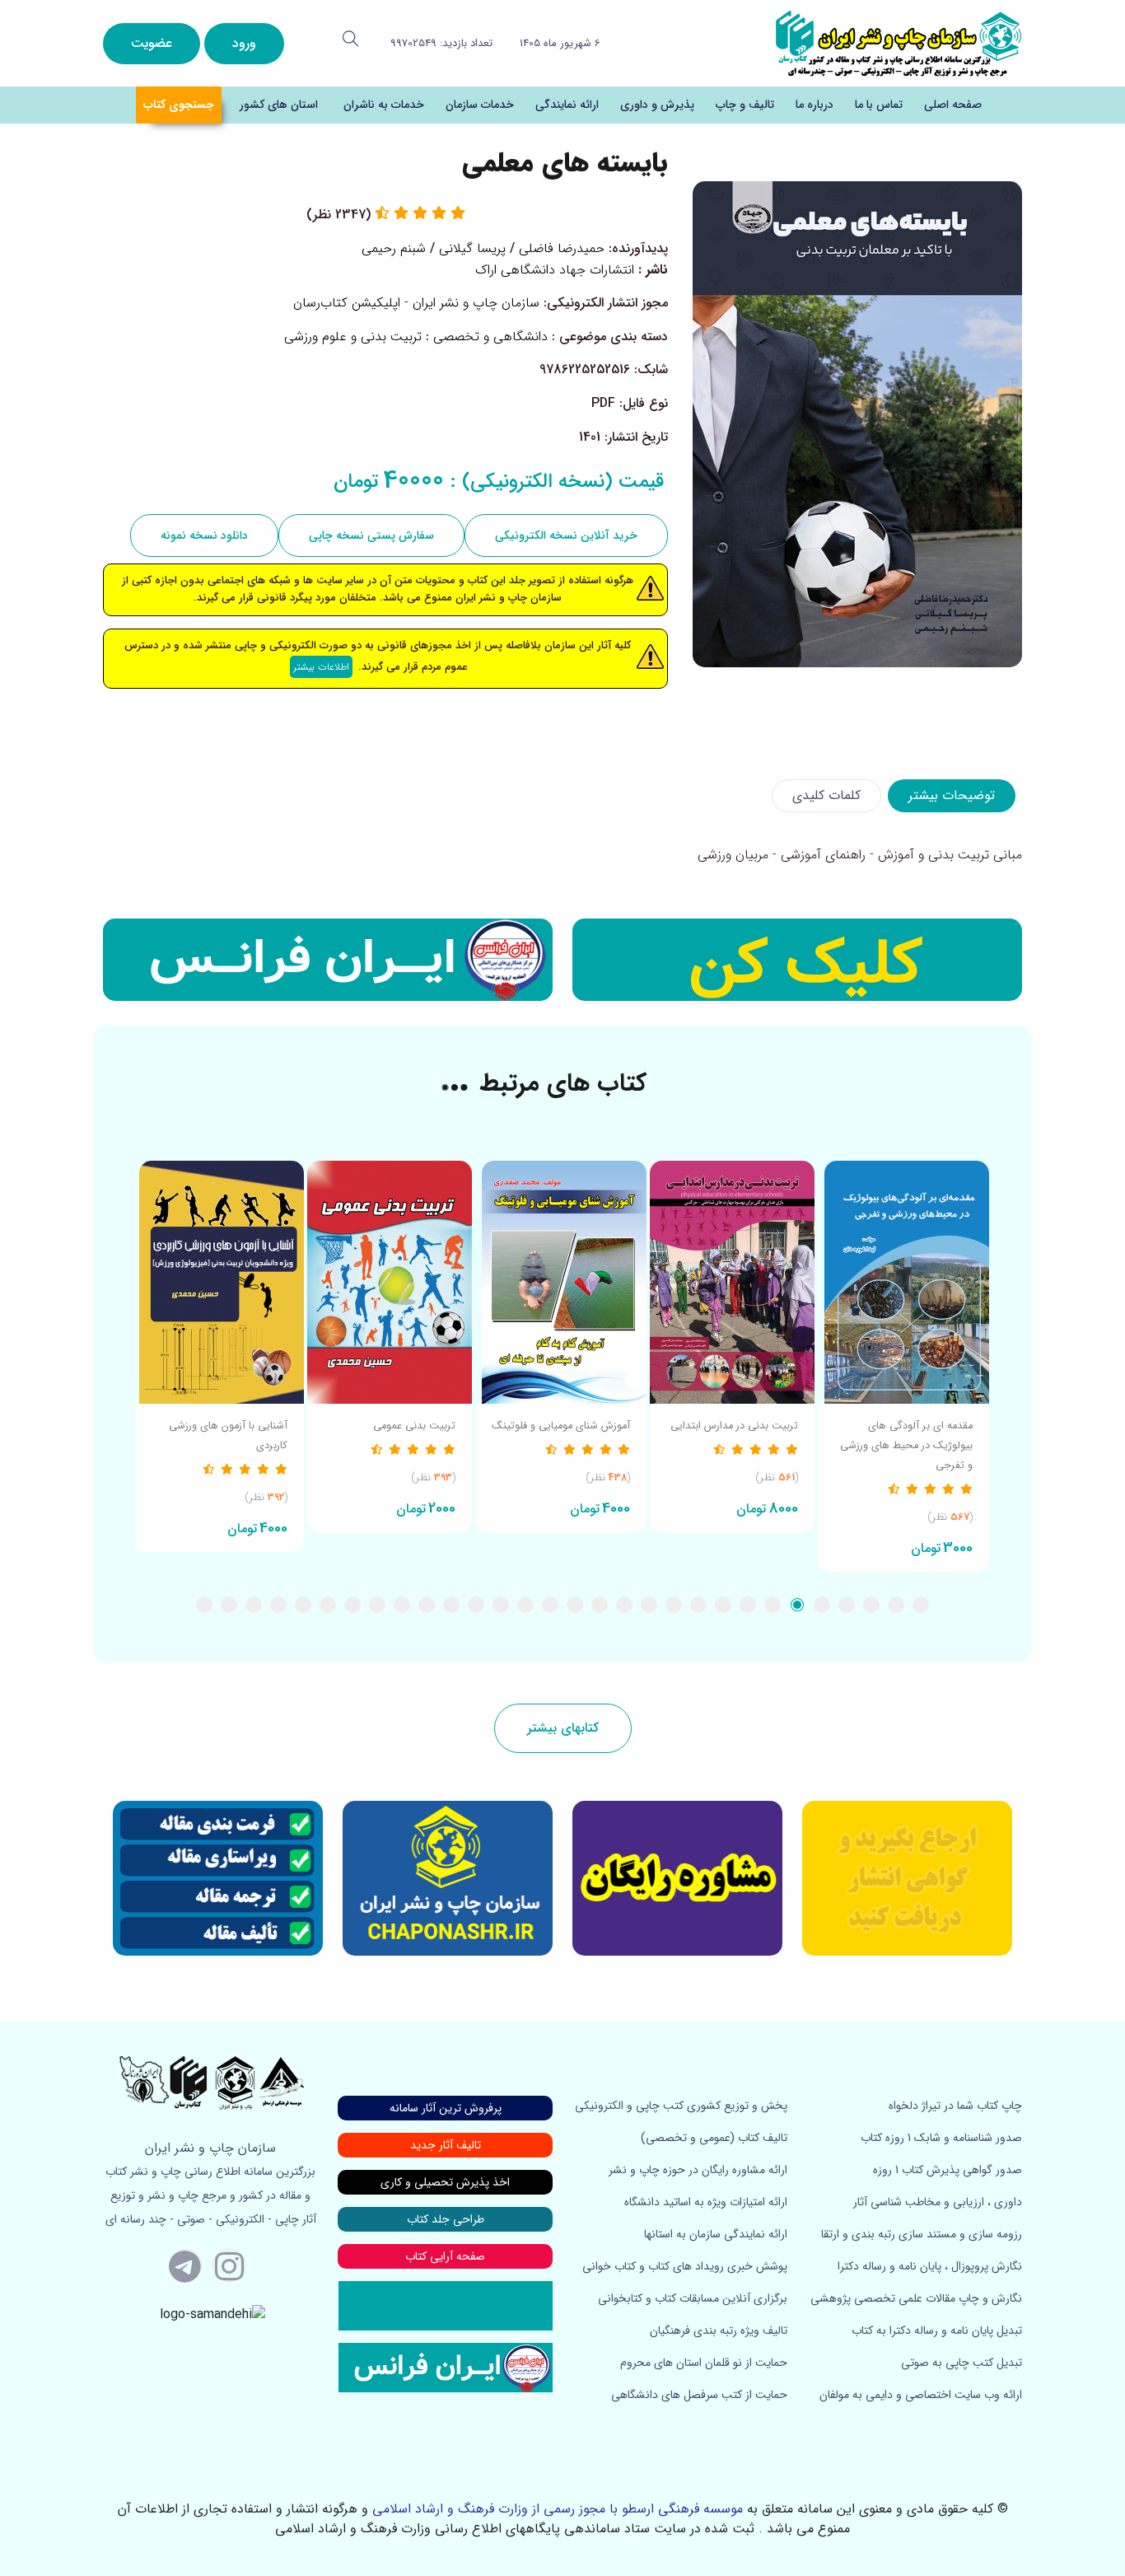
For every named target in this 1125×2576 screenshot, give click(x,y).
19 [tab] (476, 1605)
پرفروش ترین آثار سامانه (446, 2108)
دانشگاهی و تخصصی (490, 337)
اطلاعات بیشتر (321, 667)
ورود (244, 43)
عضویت (152, 43)
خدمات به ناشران (384, 105)
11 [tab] (674, 1605)
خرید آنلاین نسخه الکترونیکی (566, 535)
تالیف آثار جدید (446, 2145)
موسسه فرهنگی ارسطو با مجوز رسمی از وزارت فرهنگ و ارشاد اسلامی (558, 2509)
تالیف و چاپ (745, 105)
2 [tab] (896, 1605)
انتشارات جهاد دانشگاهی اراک (555, 270)
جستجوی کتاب (179, 105)
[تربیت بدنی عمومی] (390, 1282)
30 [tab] (204, 1605)
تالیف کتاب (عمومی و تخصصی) (714, 2138)
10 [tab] (698, 1605)
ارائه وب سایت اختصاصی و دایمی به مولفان (921, 2395)
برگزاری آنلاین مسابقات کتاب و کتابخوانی (693, 2298)
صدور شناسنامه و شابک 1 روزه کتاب (941, 2138)
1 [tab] (921, 1605)
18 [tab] (501, 1605)
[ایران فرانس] (328, 960)
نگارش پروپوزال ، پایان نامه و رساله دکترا (930, 2266)
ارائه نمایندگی (567, 105)
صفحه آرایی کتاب (445, 2256)
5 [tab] (822, 1605)
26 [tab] (303, 1605)
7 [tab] (773, 1605)
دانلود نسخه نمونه (204, 535)
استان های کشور (279, 105)
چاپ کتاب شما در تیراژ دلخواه (955, 2106)
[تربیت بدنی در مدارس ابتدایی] (732, 1282)
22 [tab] (402, 1605)
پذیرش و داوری (657, 105)
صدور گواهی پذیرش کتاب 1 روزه (948, 2170)
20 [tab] (451, 1605)
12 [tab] (649, 1605)
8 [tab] (748, 1605)
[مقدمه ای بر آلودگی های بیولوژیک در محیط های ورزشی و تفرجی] (903, 1282)
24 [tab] (352, 1605)
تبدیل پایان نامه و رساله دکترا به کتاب (937, 2331)
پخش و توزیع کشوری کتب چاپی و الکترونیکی (681, 2106)
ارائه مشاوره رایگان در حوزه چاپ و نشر (698, 2170)
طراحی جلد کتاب (446, 2219)
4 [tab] (847, 1605)
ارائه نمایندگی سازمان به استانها (716, 2234)
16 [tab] (550, 1605)
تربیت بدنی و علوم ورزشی (353, 337)
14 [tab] (600, 1605)
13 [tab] (624, 1605)
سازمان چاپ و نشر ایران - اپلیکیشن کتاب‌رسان (416, 303)
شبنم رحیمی (394, 248)
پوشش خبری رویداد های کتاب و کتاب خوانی (685, 2266)
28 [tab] (254, 1605)
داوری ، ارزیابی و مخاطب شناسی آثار (938, 2202)
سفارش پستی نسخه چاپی (371, 535)
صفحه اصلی (953, 105)
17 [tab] (525, 1605)
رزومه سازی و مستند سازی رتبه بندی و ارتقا (922, 2234)
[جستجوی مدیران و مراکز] (351, 39)
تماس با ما (879, 105)
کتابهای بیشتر (563, 1728)
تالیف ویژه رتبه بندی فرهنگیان (719, 2331)
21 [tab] (427, 1605)
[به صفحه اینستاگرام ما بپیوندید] (229, 2265)
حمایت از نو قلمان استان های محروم (704, 2363)
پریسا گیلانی (472, 248)
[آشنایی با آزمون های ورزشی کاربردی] (218, 1282)
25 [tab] (328, 1605)
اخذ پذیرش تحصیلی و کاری (445, 2182)
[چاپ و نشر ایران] (899, 42)
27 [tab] (278, 1605)
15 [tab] (575, 1605)
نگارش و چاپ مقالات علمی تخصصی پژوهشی (916, 2298)
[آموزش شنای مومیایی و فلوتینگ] (561, 1282)
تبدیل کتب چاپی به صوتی (962, 2363)
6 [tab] (797, 1605)
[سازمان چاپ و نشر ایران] (677, 1878)
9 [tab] (723, 1605)
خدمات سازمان (480, 105)
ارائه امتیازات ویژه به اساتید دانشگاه (706, 2202)
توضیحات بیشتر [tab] (952, 795)
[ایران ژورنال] (797, 960)
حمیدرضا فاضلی (562, 248)
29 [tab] (229, 1605)
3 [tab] (871, 1605)
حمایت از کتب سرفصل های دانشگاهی (699, 2395)
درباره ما (815, 105)
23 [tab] (377, 1605)
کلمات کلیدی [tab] (826, 795)
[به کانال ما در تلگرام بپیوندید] (185, 2265)
